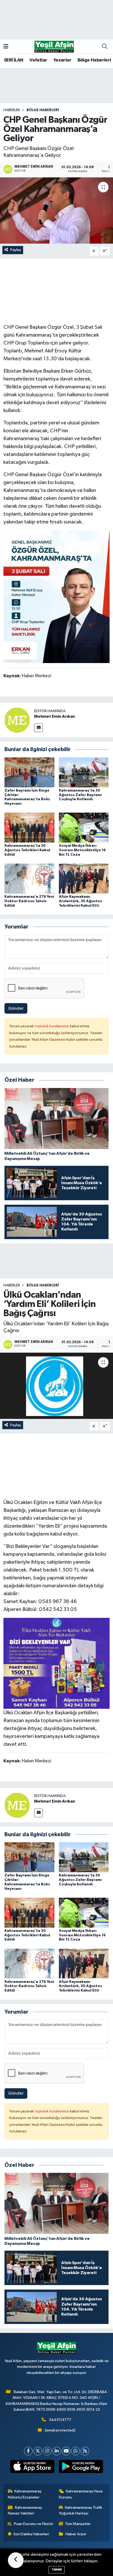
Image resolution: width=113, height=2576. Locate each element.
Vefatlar (38, 60)
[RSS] (85, 2451)
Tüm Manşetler (78, 2524)
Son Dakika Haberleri (31, 2534)
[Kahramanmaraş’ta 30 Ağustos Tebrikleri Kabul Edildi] (29, 827)
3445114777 (60, 2420)
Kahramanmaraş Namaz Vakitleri (25, 2510)
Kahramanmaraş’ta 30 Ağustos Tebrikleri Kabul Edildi (27, 850)
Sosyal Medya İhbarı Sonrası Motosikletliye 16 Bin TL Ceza (82, 850)
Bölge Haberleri (94, 60)
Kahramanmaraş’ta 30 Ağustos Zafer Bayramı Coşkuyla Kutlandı (80, 795)
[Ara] (105, 47)
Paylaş (16, 250)
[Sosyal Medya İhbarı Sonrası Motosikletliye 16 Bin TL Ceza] (84, 827)
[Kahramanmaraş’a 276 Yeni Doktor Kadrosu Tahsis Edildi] (29, 878)
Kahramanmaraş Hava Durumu (81, 2494)
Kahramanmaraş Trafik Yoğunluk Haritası (81, 2510)
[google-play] (81, 2467)
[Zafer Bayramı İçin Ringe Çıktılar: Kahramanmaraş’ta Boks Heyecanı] (29, 772)
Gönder (16, 1009)
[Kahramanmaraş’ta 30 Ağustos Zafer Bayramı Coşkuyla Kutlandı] (84, 772)
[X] (38, 2451)
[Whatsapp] (76, 2451)
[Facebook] (28, 2451)
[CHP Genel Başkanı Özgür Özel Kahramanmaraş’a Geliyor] (56, 211)
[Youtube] (66, 2451)
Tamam (57, 2570)
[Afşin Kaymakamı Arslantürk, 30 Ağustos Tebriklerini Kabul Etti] (84, 878)
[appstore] (32, 2467)
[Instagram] (47, 2451)
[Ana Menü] (6, 47)
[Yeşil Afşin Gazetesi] (54, 46)
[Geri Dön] (16, 2560)
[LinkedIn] (57, 2451)
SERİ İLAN (14, 60)
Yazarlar (62, 60)
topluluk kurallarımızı (52, 1026)
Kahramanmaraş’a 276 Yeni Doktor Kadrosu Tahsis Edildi (29, 901)
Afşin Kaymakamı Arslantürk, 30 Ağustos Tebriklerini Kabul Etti (80, 901)
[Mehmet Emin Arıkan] (17, 720)
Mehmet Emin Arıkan (55, 716)
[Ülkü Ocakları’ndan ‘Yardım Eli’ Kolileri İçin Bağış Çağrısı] (56, 1386)
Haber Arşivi (76, 2534)
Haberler (12, 110)
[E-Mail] (38, 728)
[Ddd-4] (57, 597)
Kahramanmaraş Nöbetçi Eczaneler (25, 2494)
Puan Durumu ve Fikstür (34, 2524)
